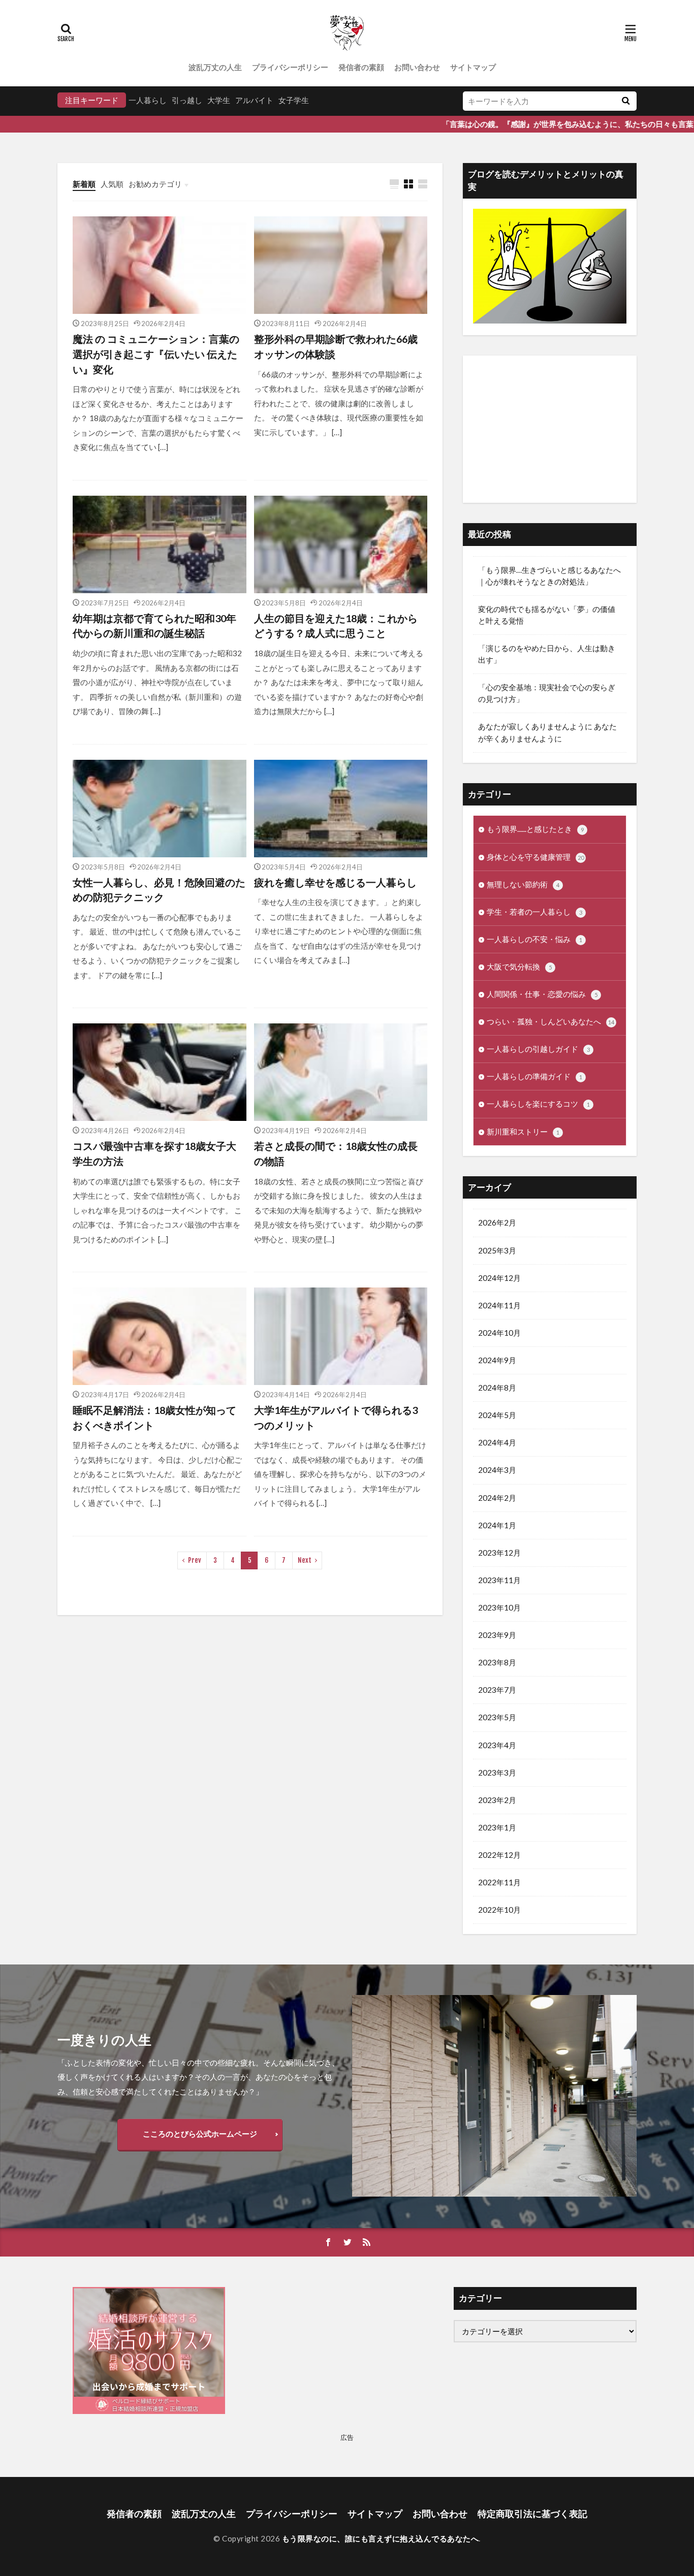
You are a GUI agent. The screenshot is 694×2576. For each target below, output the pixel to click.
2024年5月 (497, 1415)
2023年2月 (497, 1800)
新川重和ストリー (523, 1132)
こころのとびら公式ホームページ (200, 2134)
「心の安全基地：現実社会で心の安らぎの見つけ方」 (547, 693)
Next (305, 1560)
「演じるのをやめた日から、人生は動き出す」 (547, 654)
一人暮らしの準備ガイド (534, 1076)
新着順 (84, 184)
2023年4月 (497, 1745)
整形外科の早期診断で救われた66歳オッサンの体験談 (336, 346)
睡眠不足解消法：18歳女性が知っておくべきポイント (154, 1418)
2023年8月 (497, 1662)
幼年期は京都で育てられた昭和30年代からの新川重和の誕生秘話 (154, 626)
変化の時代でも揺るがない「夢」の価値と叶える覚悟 (547, 615)
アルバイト (254, 100)
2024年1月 (497, 1525)
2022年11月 (499, 1882)
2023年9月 (497, 1635)
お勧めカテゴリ (155, 184)
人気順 (112, 184)
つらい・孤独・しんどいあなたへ (550, 1021)
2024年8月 (497, 1388)
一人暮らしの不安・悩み (534, 939)
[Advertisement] (550, 429)
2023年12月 (499, 1553)
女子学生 (294, 100)
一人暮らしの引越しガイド (538, 1049)
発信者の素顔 (361, 67)
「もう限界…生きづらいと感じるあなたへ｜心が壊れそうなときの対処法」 (549, 576)
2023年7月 (497, 1690)
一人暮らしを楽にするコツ (538, 1104)
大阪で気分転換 (519, 967)
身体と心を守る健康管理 (535, 857)
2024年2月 (497, 1498)
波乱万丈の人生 (215, 67)
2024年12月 (499, 1278)
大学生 (219, 100)
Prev (195, 1560)
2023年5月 (497, 1717)
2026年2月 (497, 1222)
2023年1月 (497, 1827)
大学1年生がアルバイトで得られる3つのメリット (336, 1418)
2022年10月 (499, 1910)
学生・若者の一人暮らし (534, 912)
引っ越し (187, 100)
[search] (625, 101)
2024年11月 (499, 1305)
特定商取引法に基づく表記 (532, 2514)
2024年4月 (497, 1442)
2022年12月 (499, 1855)
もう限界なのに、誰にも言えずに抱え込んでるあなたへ (381, 2538)
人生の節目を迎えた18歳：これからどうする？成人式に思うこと (336, 626)
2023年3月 (497, 1773)
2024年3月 (497, 1470)
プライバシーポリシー (290, 67)
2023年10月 (499, 1607)
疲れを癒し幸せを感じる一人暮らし (335, 882)
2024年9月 (497, 1360)
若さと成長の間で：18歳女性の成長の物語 (336, 1153)
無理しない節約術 (523, 884)
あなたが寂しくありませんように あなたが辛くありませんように (547, 732)
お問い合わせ (417, 67)
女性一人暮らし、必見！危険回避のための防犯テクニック (159, 890)
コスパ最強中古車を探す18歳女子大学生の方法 (154, 1153)
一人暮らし (148, 100)
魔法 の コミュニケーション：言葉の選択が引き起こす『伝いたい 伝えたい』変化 (156, 354)
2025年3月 (497, 1250)
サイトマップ (473, 67)
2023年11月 (499, 1580)
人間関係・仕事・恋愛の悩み (542, 994)
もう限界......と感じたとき (535, 829)
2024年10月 (499, 1333)
